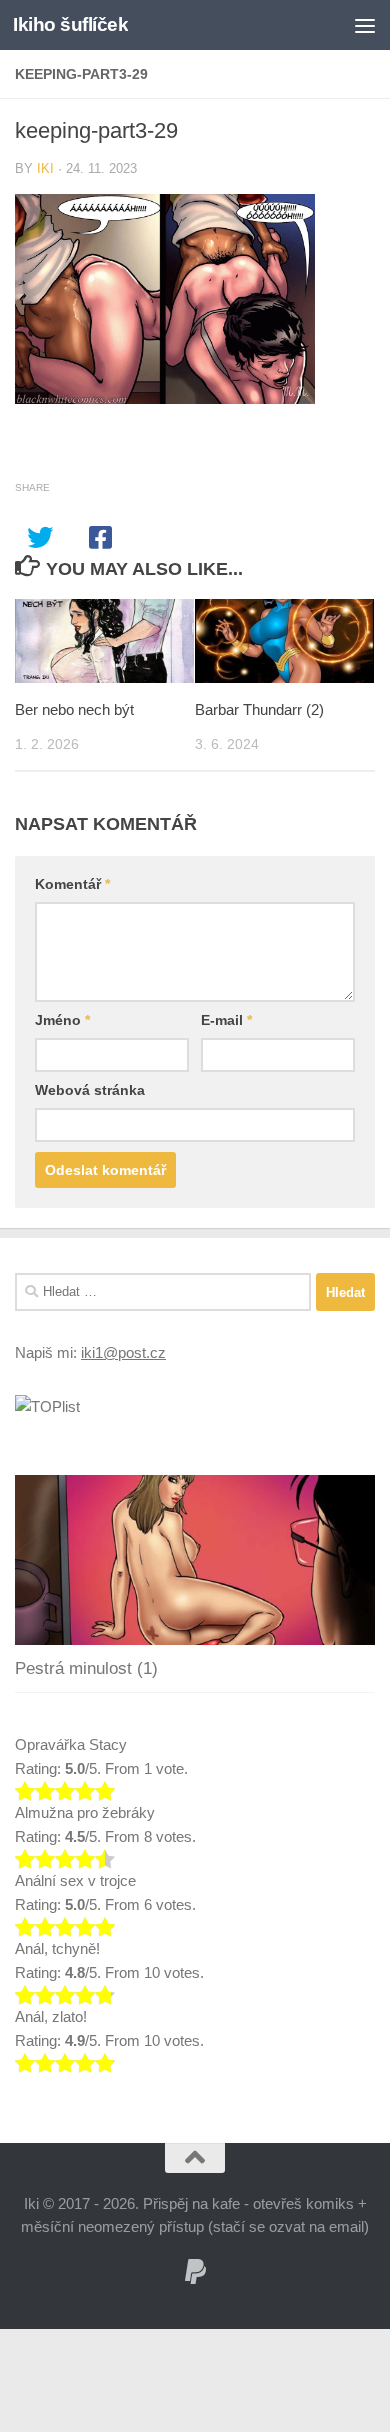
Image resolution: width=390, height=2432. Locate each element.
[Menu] (365, 25)
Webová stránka (90, 1090)
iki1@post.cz (123, 1352)
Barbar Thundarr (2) (259, 709)
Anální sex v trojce (75, 1880)
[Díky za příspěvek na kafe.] (195, 2272)
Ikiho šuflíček (70, 24)
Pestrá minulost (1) (86, 1668)
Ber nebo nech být (74, 709)
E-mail (226, 1020)
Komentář (72, 884)
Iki (45, 168)
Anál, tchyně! (57, 1948)
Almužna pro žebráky (85, 1812)
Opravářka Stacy (71, 1744)
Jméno (62, 1020)
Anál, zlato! (51, 2016)
